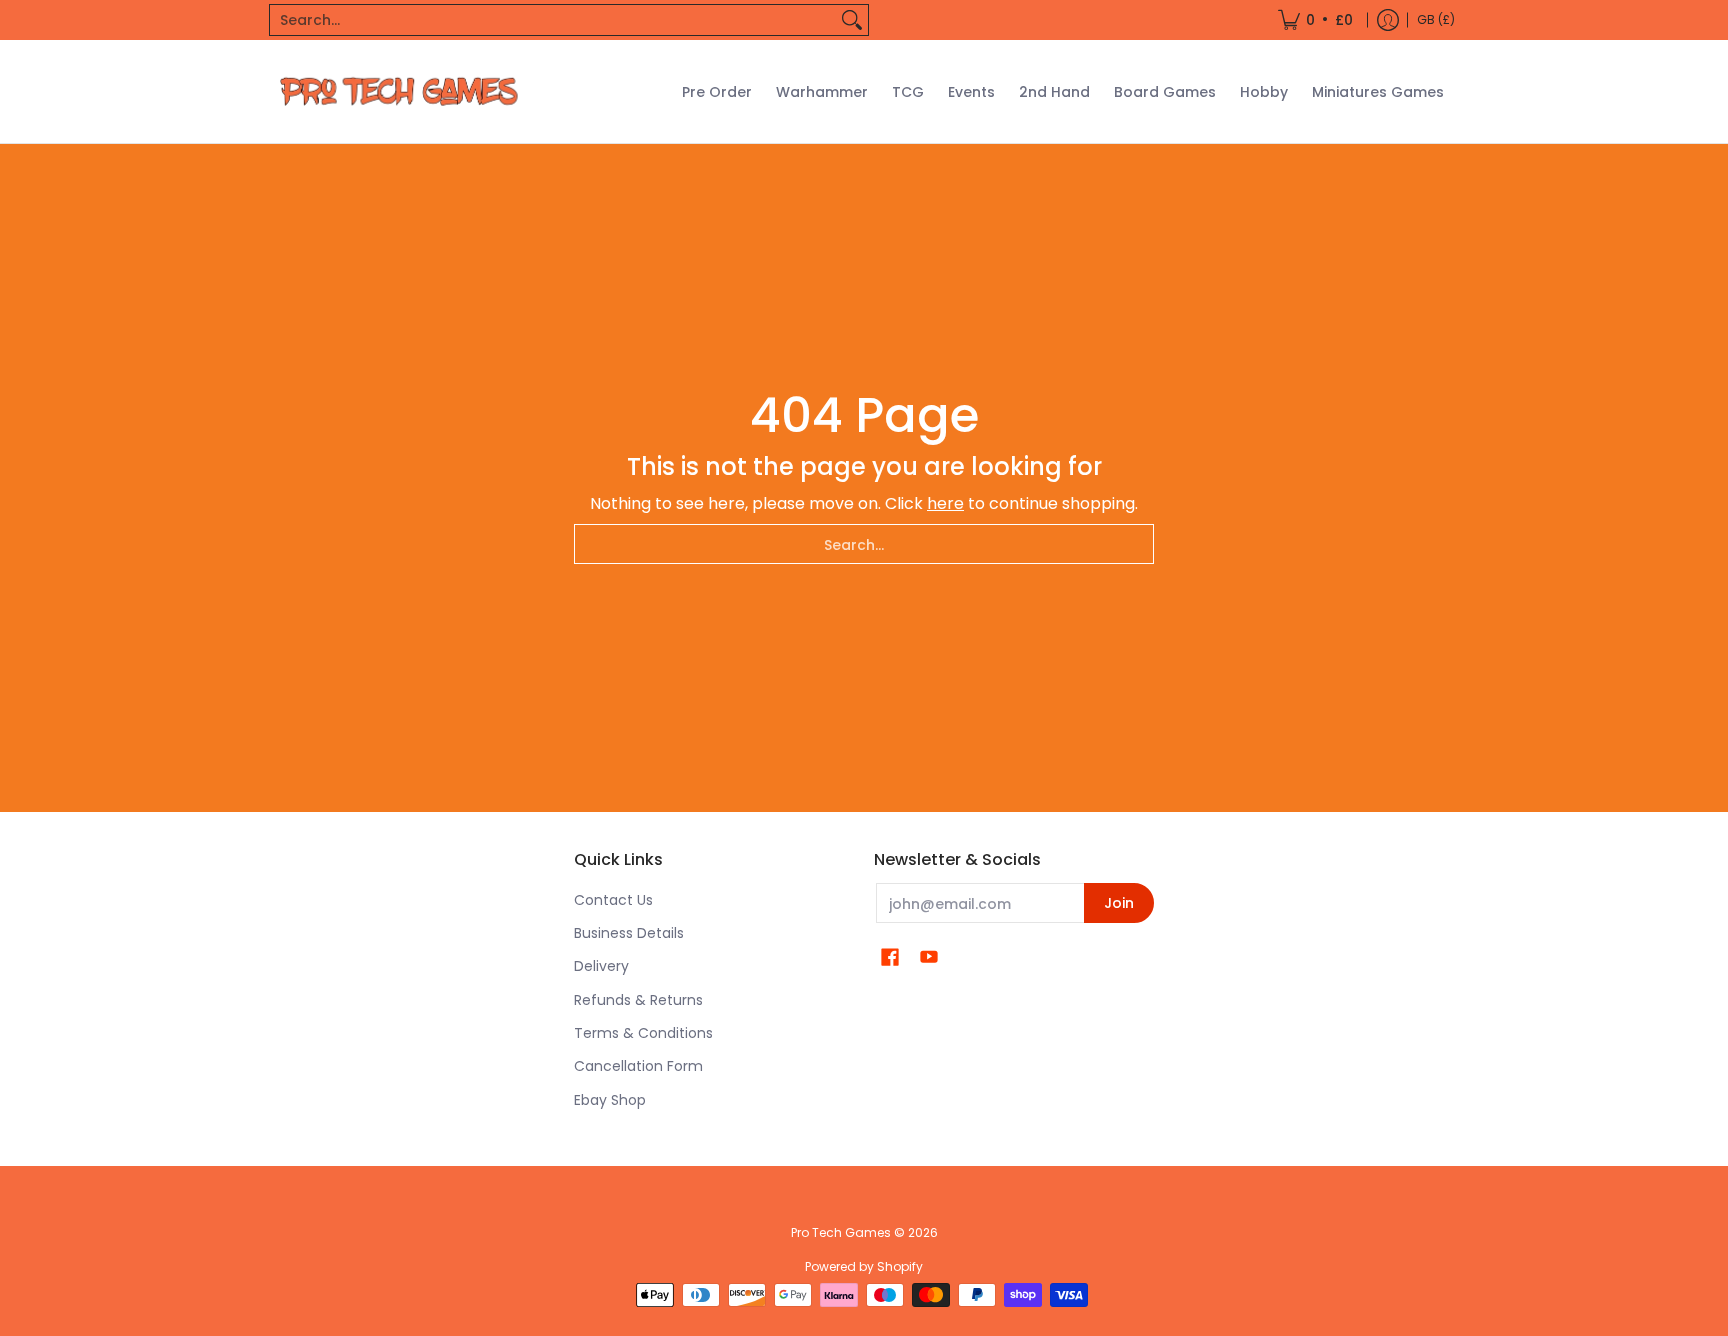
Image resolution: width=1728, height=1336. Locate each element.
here (945, 503)
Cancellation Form (638, 1066)
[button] (890, 957)
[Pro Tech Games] (399, 91)
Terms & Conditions (643, 1033)
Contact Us (613, 900)
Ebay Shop (610, 1100)
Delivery (601, 966)
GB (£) (1436, 19)
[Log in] (1388, 20)
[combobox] (553, 20)
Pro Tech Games (841, 1232)
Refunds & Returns (638, 1000)
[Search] (852, 20)
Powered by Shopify (864, 1266)
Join (1119, 903)
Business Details (629, 933)
